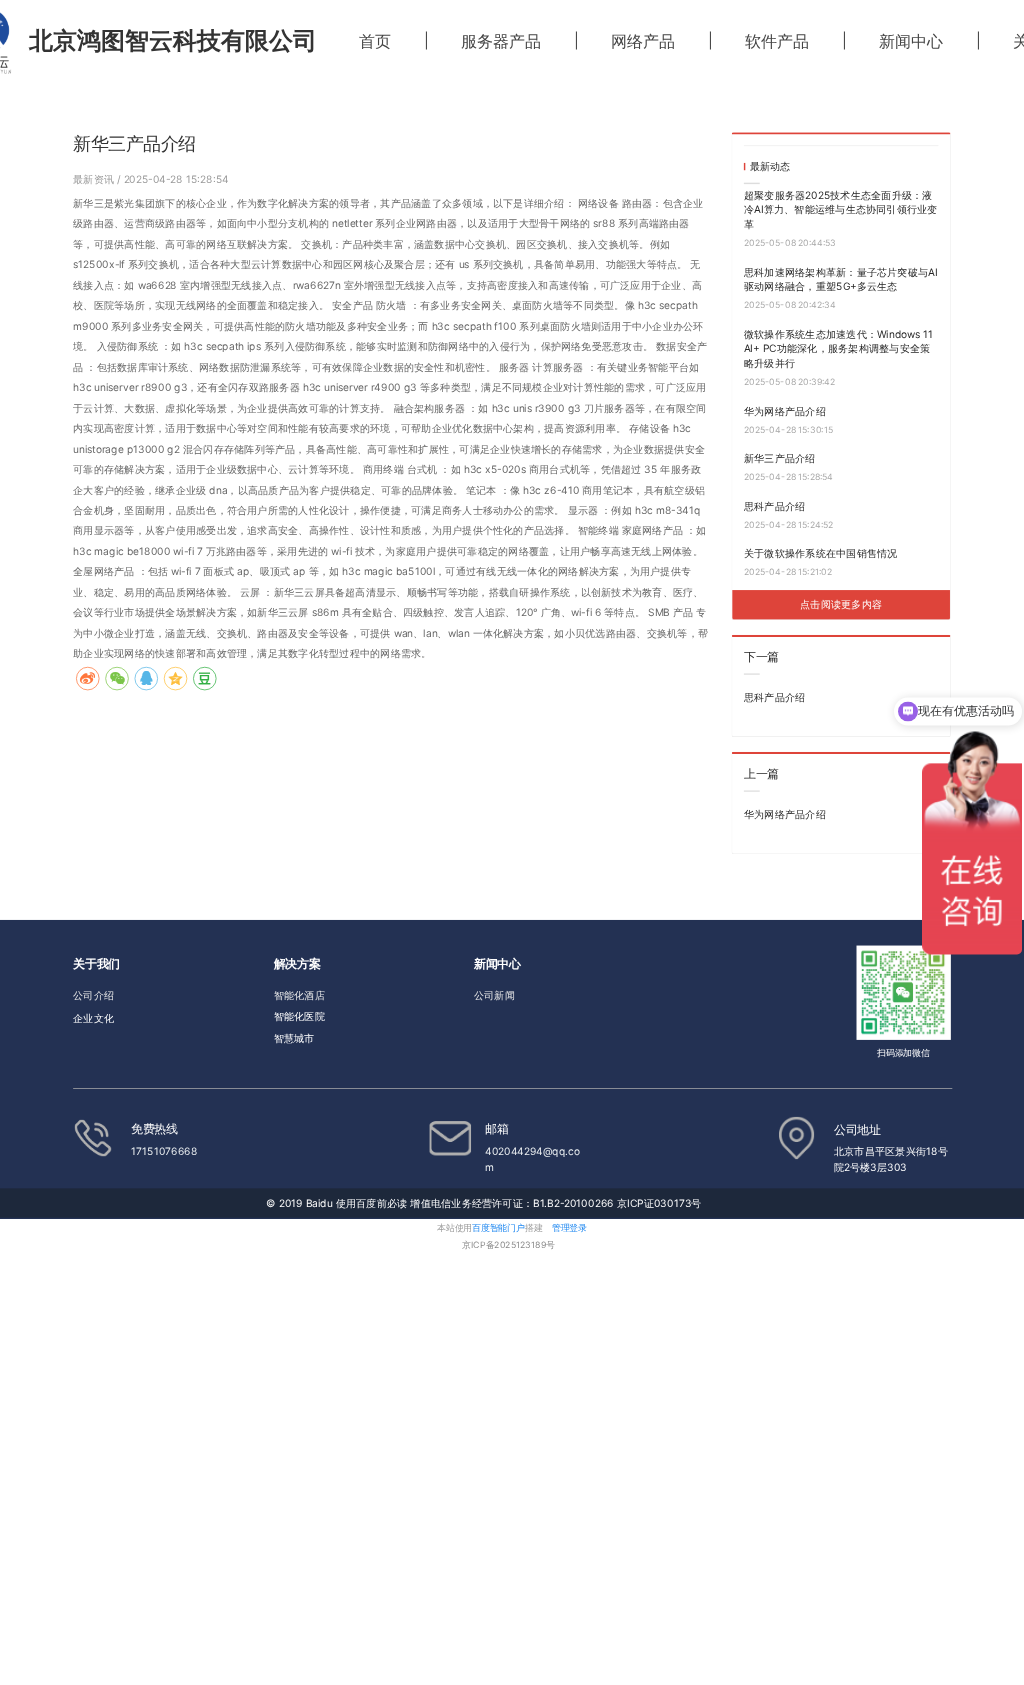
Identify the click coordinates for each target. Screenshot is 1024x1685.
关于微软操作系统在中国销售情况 (821, 553)
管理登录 (569, 1227)
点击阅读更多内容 (841, 604)
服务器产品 (501, 41)
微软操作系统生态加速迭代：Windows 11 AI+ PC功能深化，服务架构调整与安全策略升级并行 (838, 348)
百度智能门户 (498, 1227)
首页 (375, 41)
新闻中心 (911, 41)
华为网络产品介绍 (785, 410)
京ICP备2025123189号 (508, 1245)
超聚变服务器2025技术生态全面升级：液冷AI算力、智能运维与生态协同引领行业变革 (841, 210)
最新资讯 (95, 178)
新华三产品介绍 (780, 458)
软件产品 (777, 41)
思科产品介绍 (774, 505)
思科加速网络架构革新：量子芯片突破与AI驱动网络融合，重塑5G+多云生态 (841, 278)
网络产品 (643, 41)
